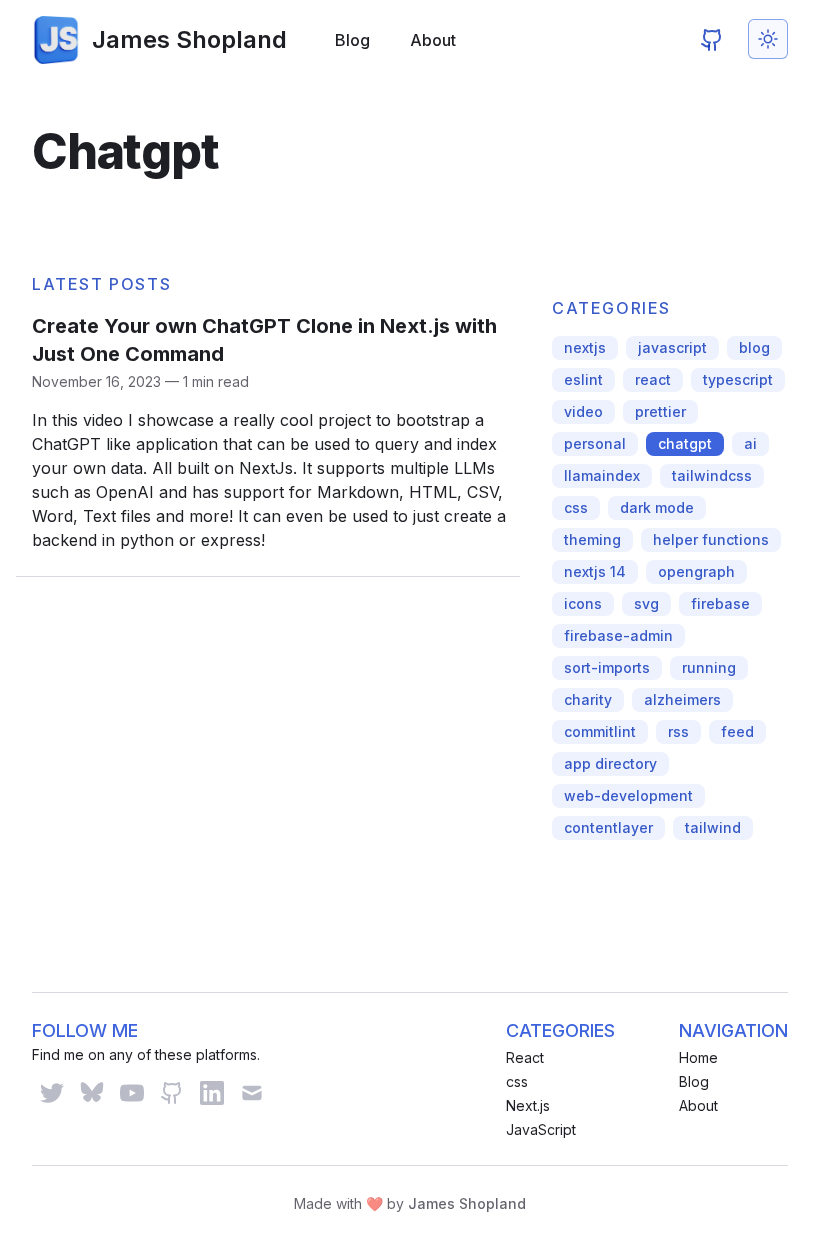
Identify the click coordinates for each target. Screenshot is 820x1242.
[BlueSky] (92, 1093)
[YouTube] (132, 1093)
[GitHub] (712, 40)
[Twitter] (52, 1093)
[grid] (268, 436)
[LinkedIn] (212, 1093)
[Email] (252, 1093)
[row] (585, 348)
